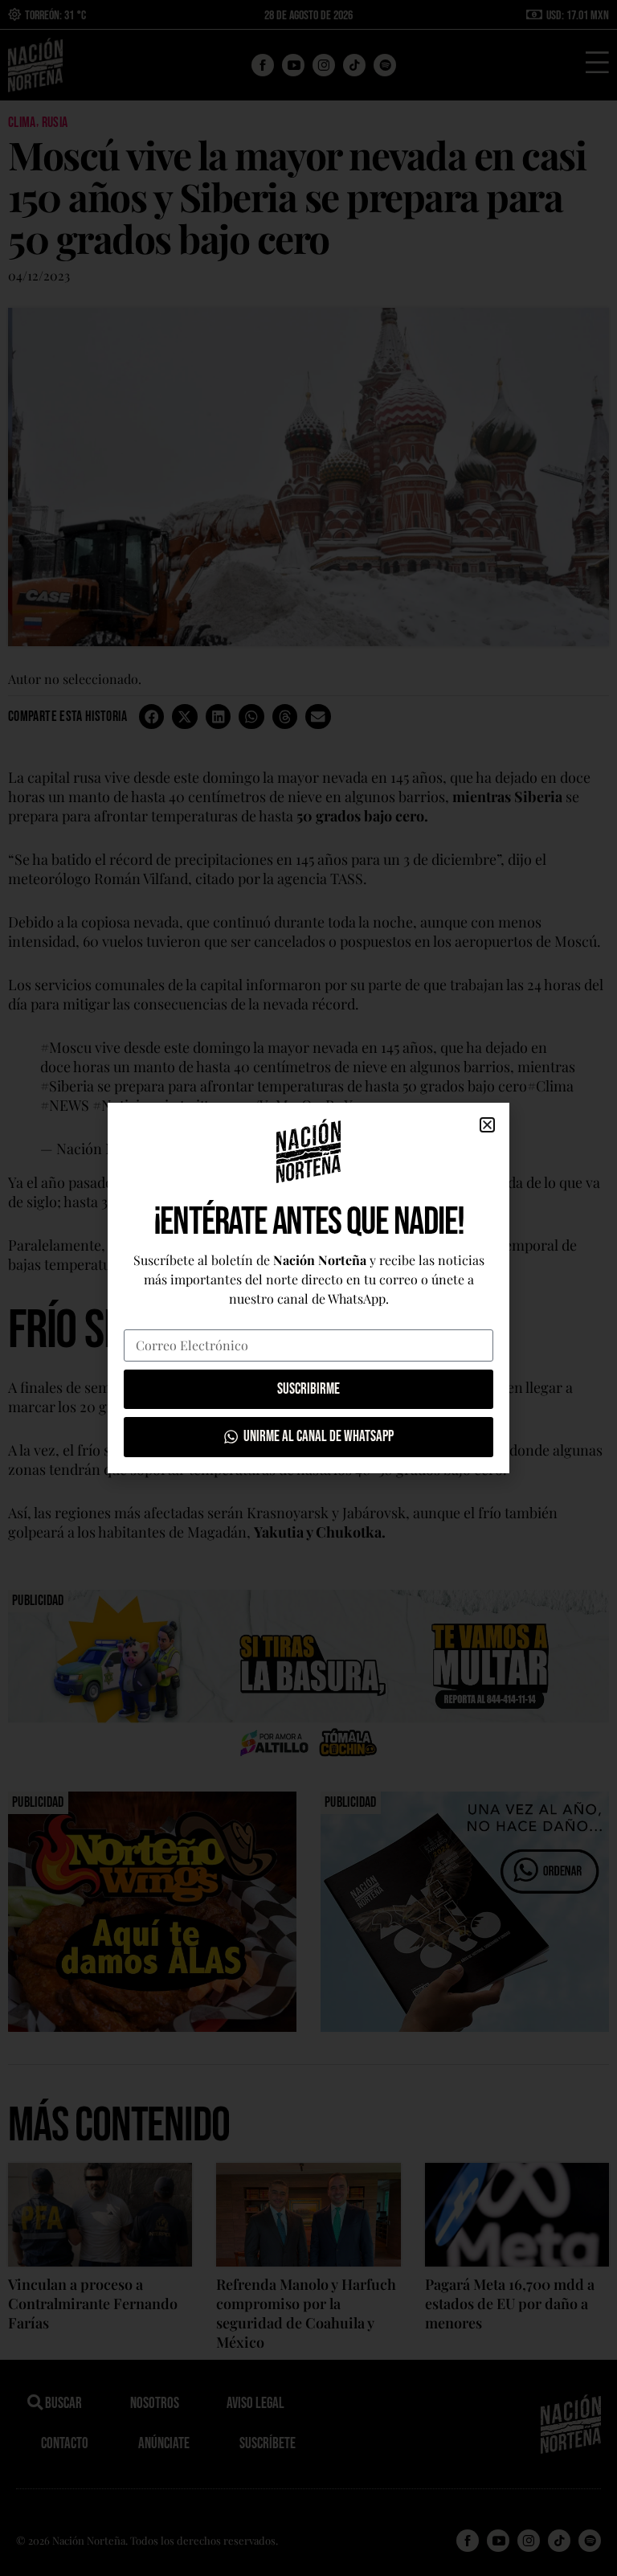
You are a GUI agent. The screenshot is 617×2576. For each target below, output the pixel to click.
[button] (487, 1125)
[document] (308, 1288)
